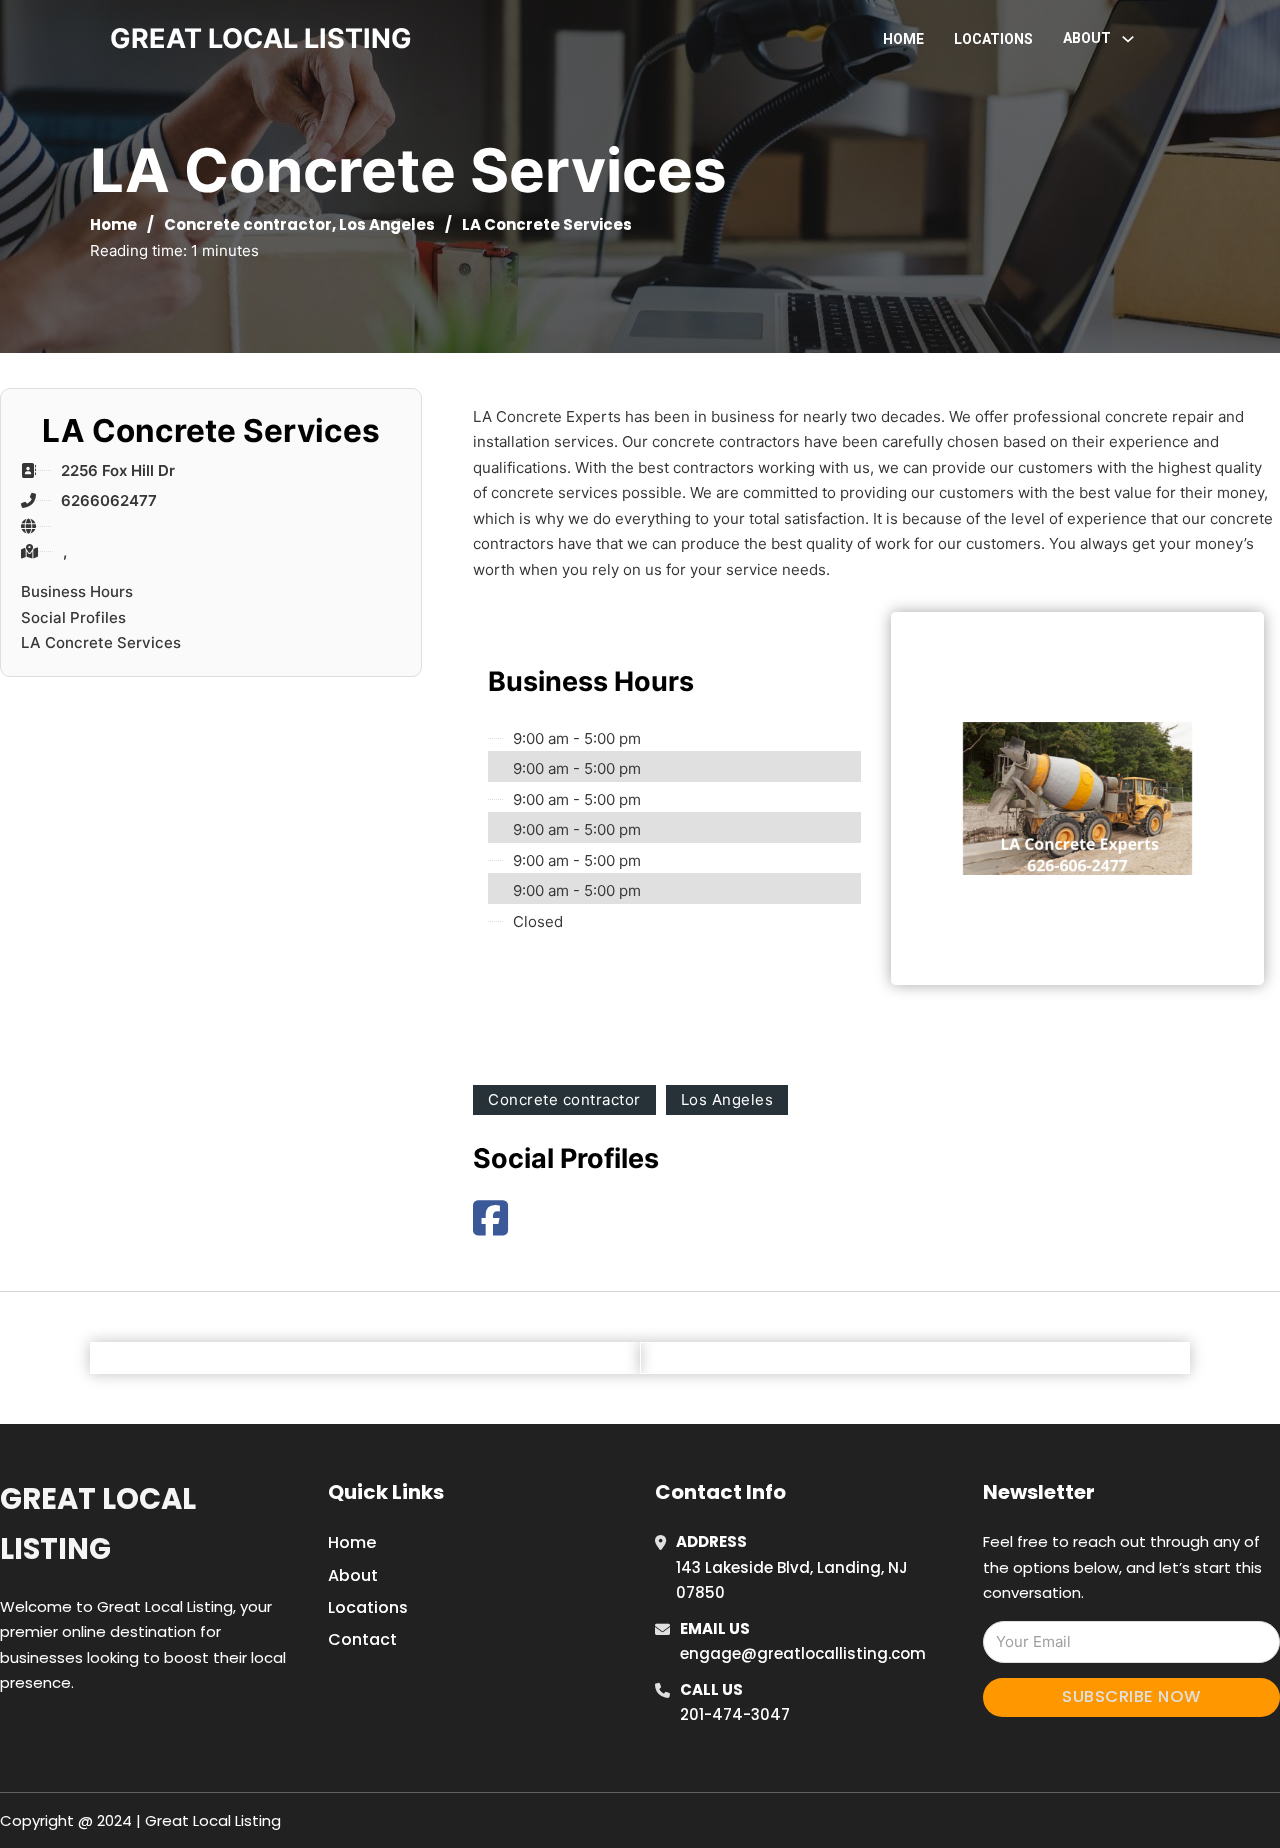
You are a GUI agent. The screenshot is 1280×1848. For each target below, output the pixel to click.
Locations (993, 39)
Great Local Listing (98, 1523)
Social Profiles (73, 617)
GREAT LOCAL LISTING (261, 38)
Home (903, 39)
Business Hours (77, 591)
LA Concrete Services (101, 642)
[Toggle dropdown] (1128, 39)
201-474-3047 (735, 1714)
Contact (362, 1639)
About (353, 1575)
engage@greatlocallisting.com (803, 1653)
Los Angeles (387, 224)
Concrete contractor (248, 224)
